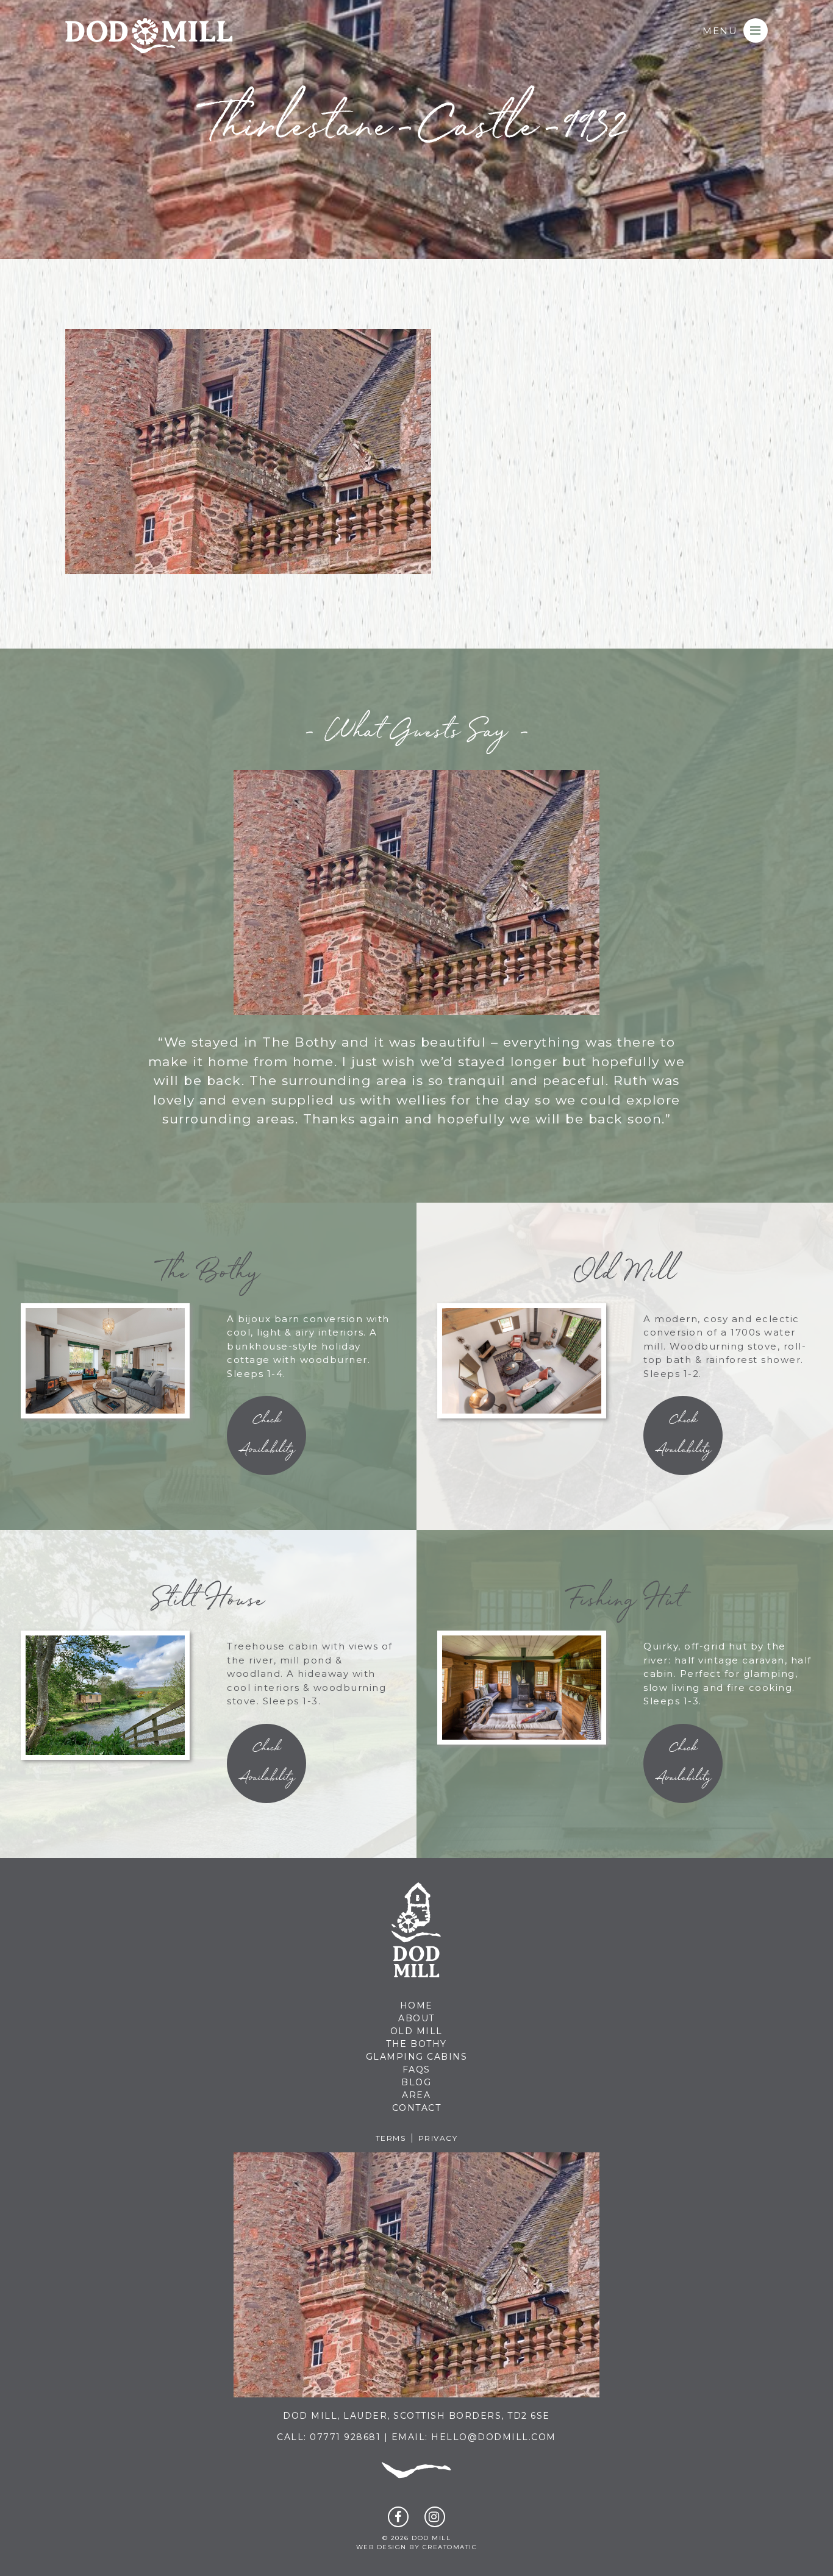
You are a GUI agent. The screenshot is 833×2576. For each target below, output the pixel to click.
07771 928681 (345, 2437)
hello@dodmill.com (494, 2437)
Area (416, 2095)
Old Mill (416, 2031)
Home (416, 2005)
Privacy (438, 2138)
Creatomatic (450, 2547)
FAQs (416, 2069)
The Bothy (416, 2044)
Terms (391, 2138)
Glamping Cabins (417, 2057)
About (416, 2018)
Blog (416, 2082)
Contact (417, 2108)
